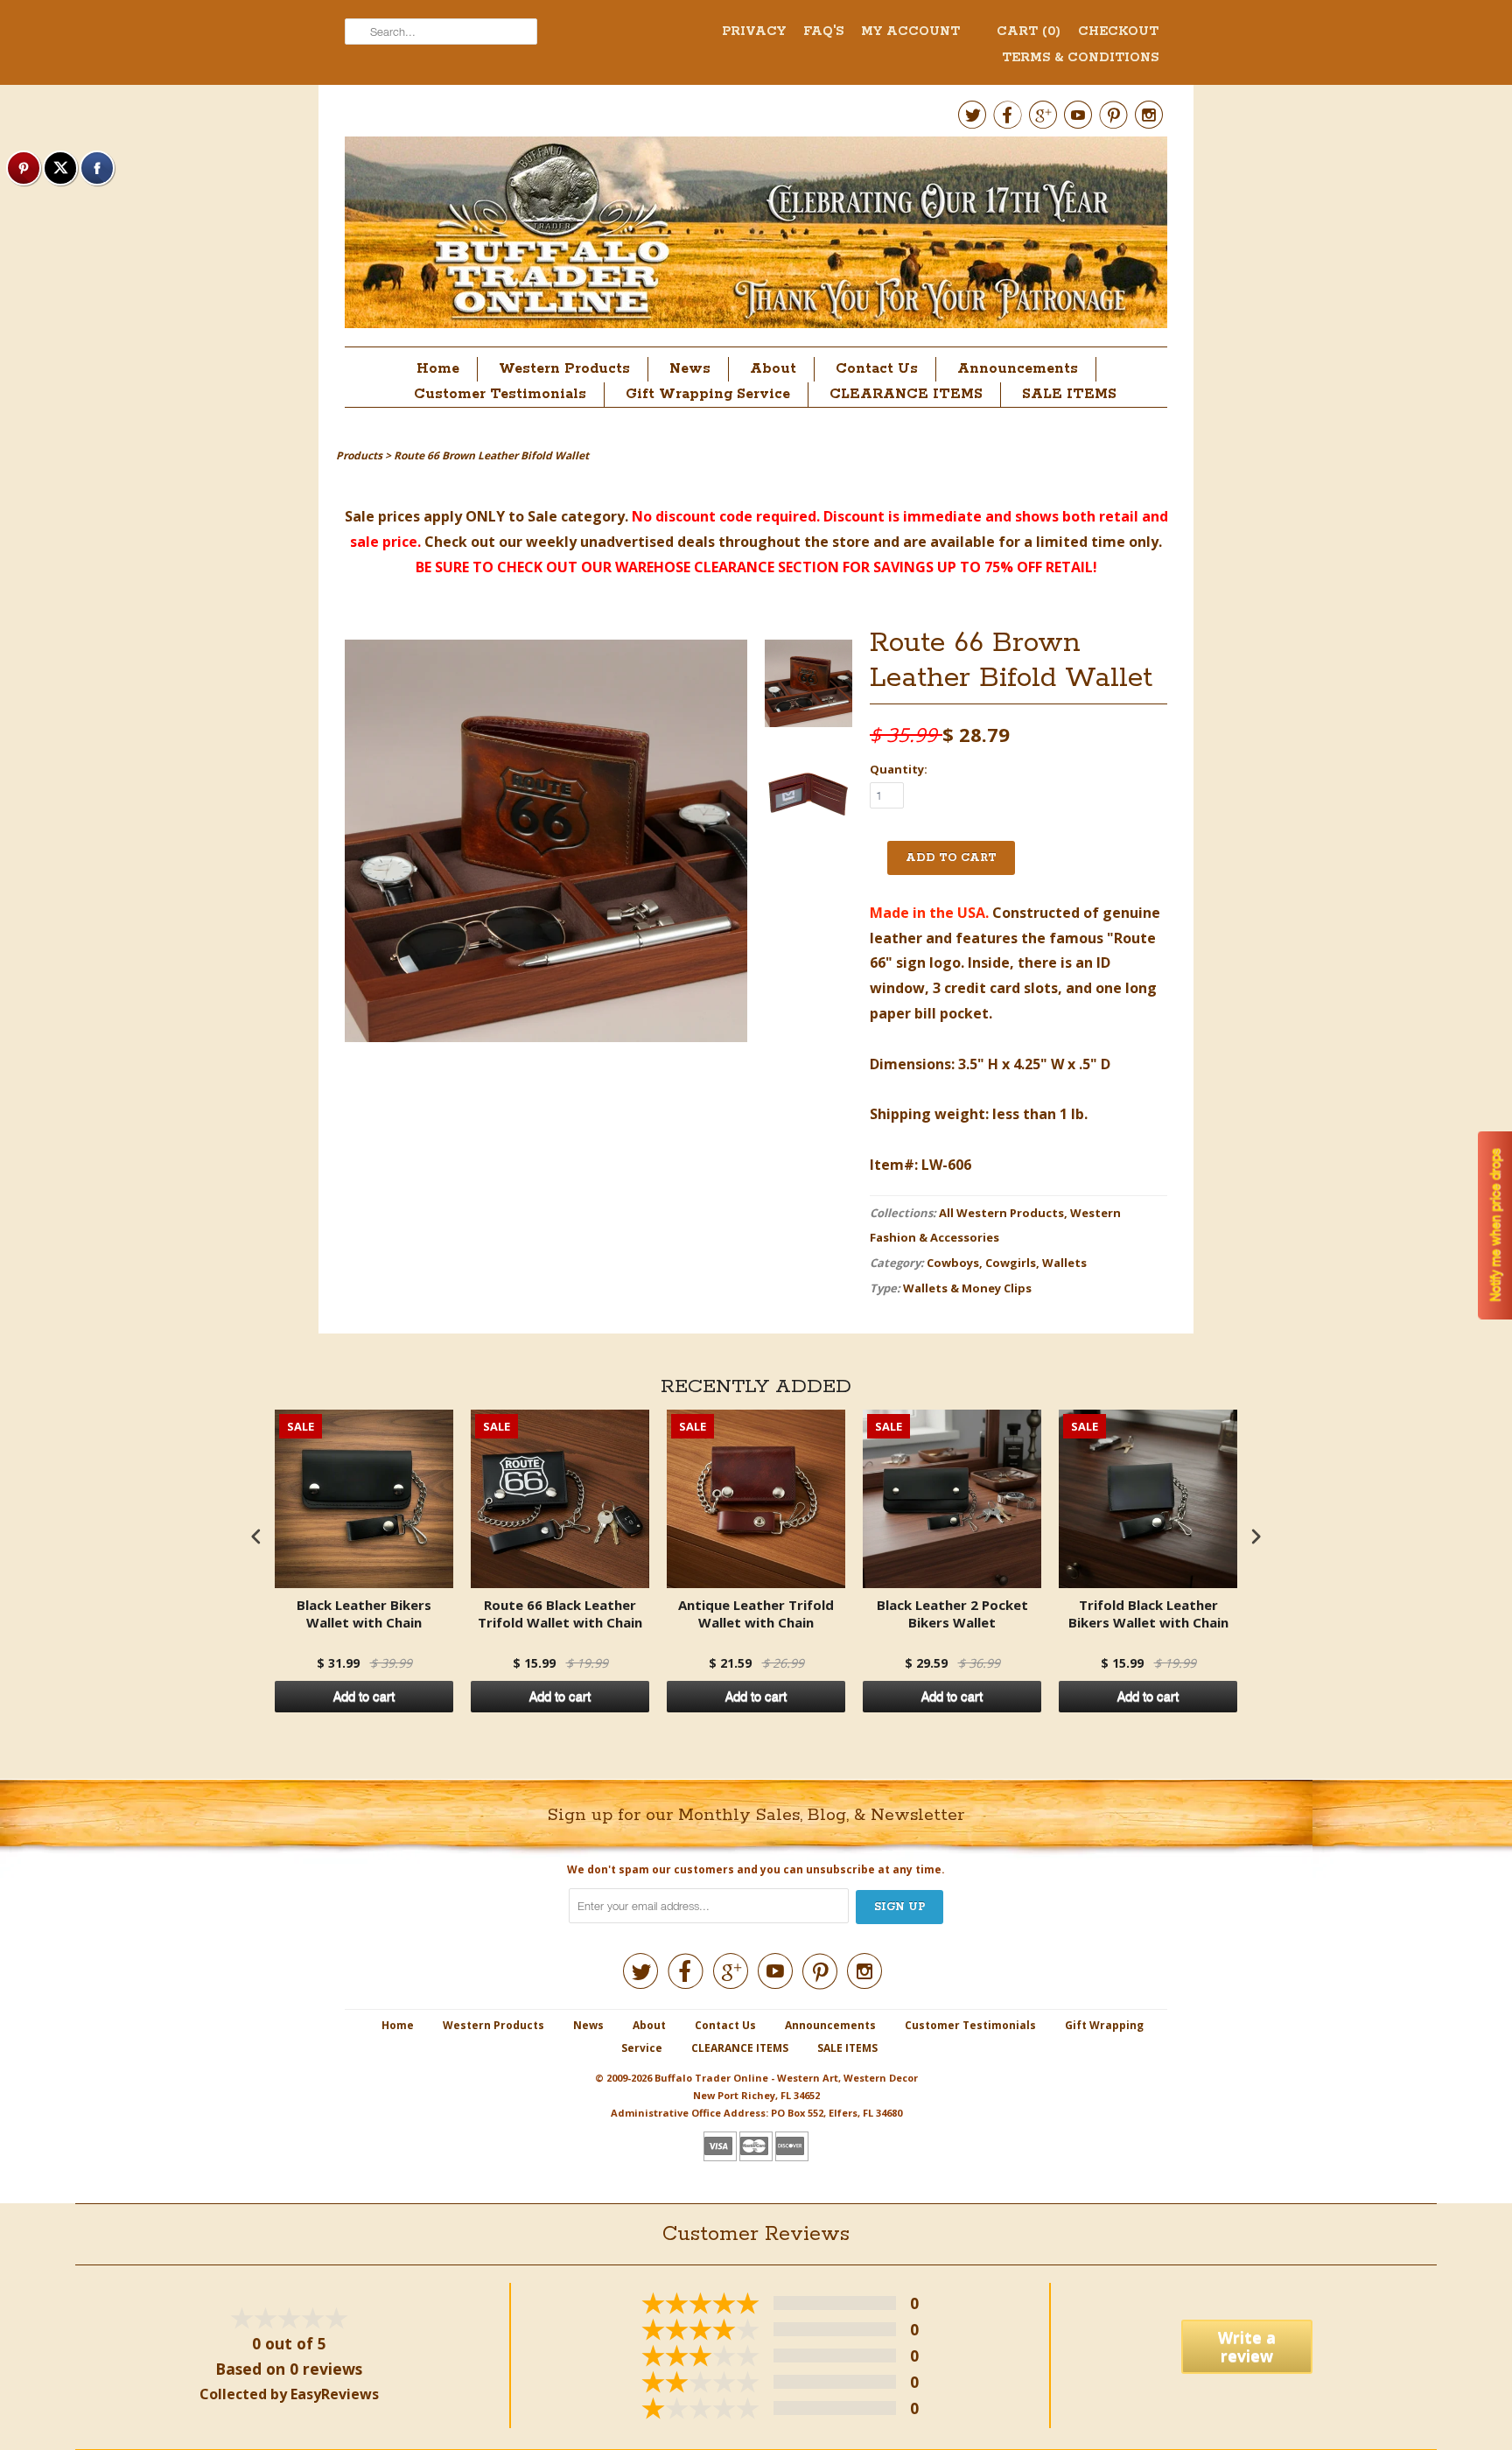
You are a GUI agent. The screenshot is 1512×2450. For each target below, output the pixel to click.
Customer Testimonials (500, 394)
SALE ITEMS (1069, 394)
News (690, 369)
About (773, 369)
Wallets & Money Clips (967, 1288)
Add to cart (364, 1697)
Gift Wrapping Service (708, 394)
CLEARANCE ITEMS (906, 394)
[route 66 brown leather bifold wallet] (808, 687)
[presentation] (256, 1537)
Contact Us (877, 369)
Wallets (1064, 1263)
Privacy (754, 31)
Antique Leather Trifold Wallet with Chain (756, 1614)
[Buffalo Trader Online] (756, 237)
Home (438, 369)
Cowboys (953, 1263)
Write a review (1247, 2346)
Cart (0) (1029, 31)
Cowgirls (1011, 1263)
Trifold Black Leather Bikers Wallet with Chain (1148, 1614)
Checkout (1118, 31)
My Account (910, 31)
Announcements (1018, 369)
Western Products (564, 369)
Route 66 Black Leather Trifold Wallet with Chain (560, 1614)
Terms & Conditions (1080, 58)
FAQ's (823, 31)
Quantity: (899, 769)
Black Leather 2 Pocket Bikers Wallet (952, 1614)
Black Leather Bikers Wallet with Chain (364, 1614)
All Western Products (1001, 1213)
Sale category (576, 516)
